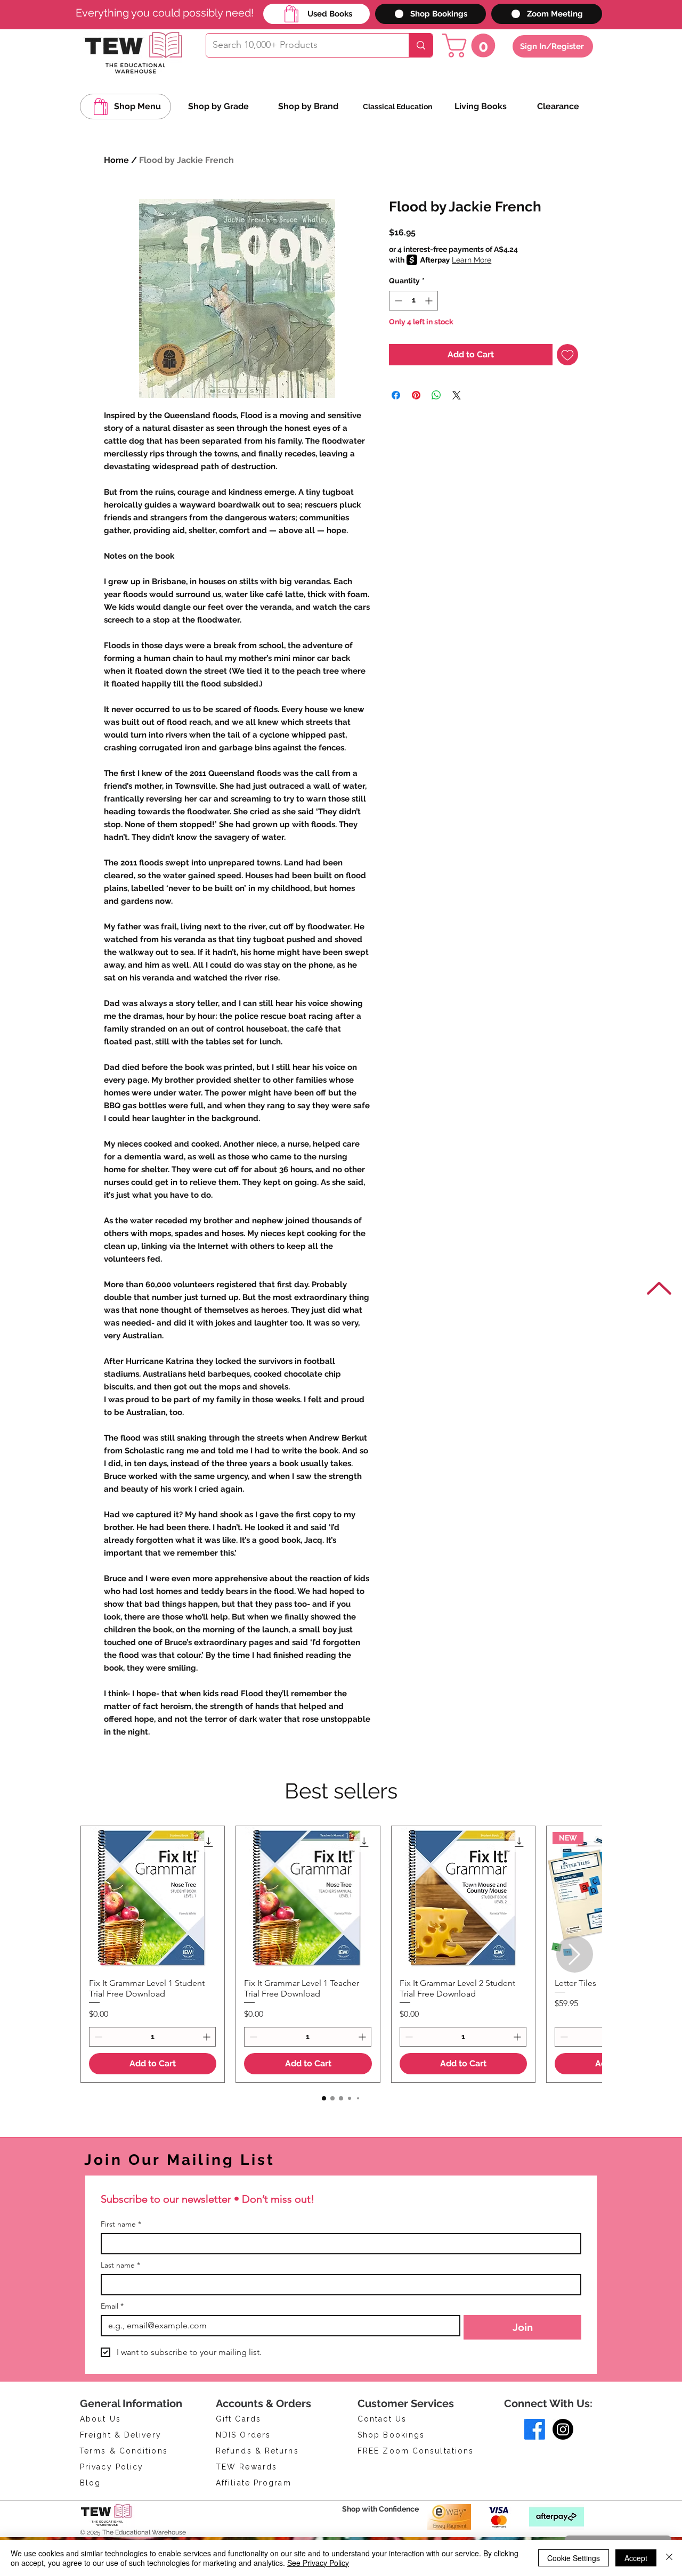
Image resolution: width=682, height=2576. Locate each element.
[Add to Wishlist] (567, 355)
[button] (472, 46)
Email (112, 2306)
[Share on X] (457, 395)
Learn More (472, 260)
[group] (341, 1954)
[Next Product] (575, 1954)
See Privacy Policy (318, 2563)
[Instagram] (563, 2429)
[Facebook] (535, 2429)
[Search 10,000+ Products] (421, 45)
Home (116, 160)
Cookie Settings (574, 2558)
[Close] (669, 2558)
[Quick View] (153, 1898)
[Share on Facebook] (396, 395)
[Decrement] (397, 301)
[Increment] (430, 301)
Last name (120, 2265)
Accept (636, 2558)
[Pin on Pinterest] (416, 395)
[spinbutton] (413, 301)
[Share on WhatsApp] (436, 395)
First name (121, 2224)
